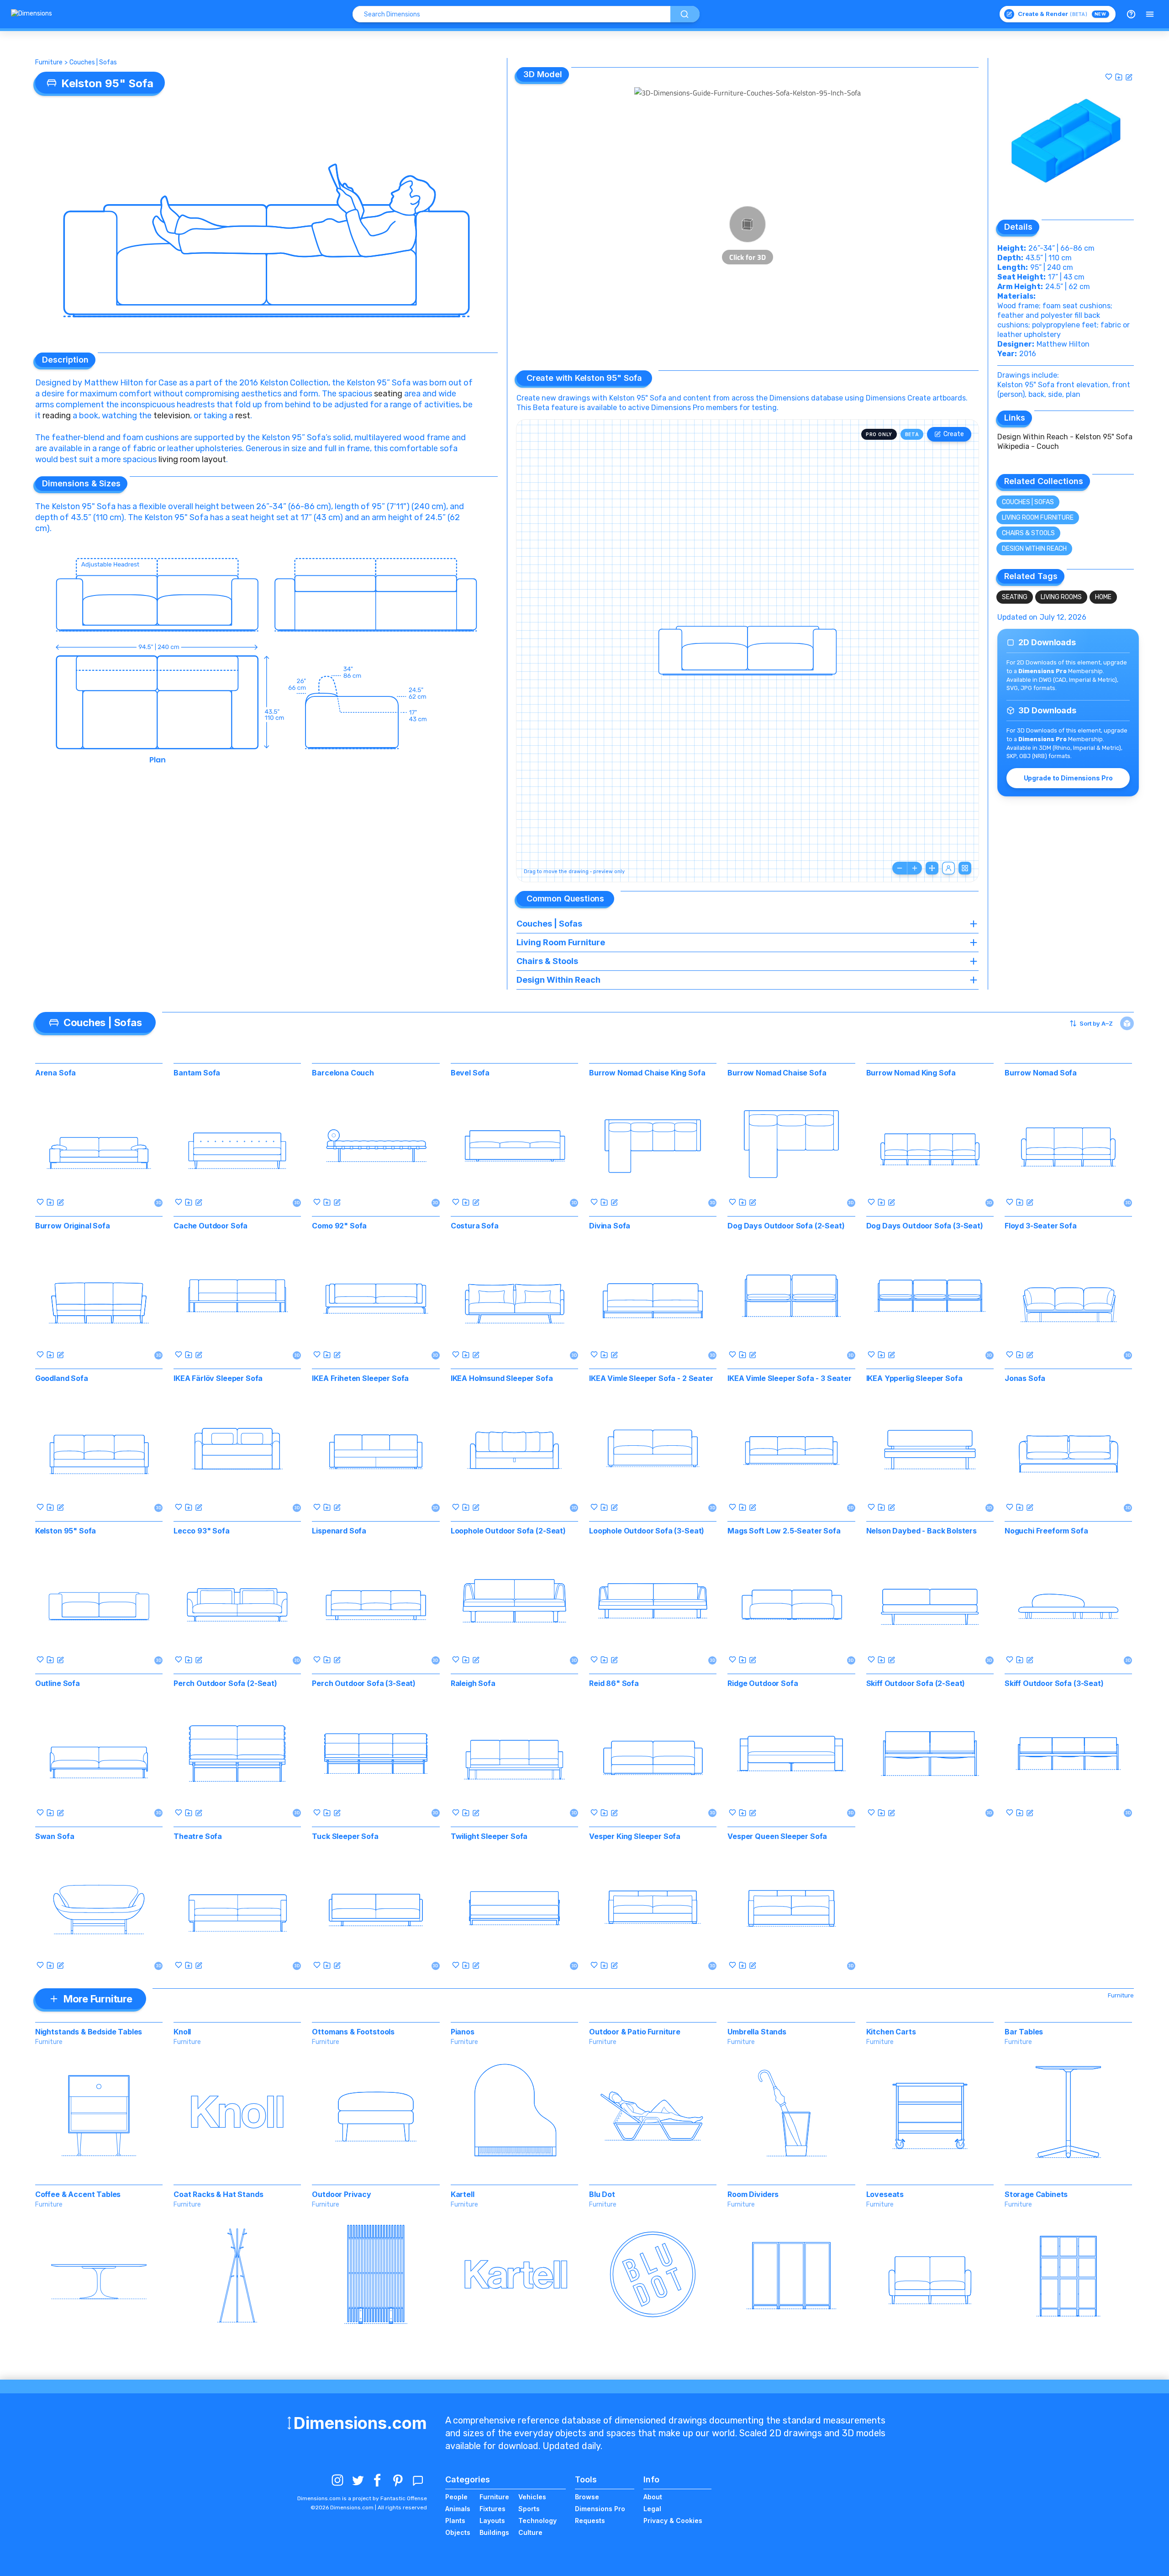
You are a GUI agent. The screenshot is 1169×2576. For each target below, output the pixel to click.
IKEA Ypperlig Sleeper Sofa (914, 1378)
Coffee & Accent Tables (78, 2194)
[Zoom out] (900, 868)
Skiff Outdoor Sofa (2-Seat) (916, 1683)
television (172, 416)
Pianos (463, 2032)
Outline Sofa (58, 1683)
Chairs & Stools (1028, 533)
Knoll (182, 2032)
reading (58, 416)
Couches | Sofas (93, 62)
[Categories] (1150, 14)
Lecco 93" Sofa (202, 1531)
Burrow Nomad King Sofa (911, 1073)
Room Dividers (753, 2194)
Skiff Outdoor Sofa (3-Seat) (1054, 1683)
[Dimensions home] (32, 14)
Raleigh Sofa (473, 1683)
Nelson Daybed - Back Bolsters (922, 1531)
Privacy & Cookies (673, 2521)
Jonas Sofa (1025, 1378)
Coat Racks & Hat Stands (218, 2194)
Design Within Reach (1034, 549)
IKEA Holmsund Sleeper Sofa (502, 1378)
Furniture (49, 62)
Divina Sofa (610, 1226)
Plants (455, 2521)
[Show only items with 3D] (1127, 1023)
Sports (529, 2509)
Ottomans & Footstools (353, 2032)
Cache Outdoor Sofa (211, 1226)
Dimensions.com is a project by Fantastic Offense (362, 2498)
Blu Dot (602, 2194)
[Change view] (965, 868)
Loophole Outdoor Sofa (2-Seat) (508, 1531)
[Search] (685, 14)
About (653, 2497)
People (456, 2497)
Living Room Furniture (1038, 518)
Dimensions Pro (600, 2509)
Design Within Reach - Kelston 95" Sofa (1065, 437)
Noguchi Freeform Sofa (1046, 1531)
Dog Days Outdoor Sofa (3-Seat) (925, 1226)
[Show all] (932, 868)
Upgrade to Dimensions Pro (1068, 778)
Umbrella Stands (757, 2032)
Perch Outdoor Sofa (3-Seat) (364, 1683)
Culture (530, 2532)
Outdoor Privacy (342, 2194)
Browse (587, 2497)
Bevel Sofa (470, 1073)
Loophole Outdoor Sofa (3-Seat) (647, 1531)
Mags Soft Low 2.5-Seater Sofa (784, 1531)
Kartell (463, 2194)
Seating (1015, 597)
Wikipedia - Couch (1028, 446)
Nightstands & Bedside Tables (89, 2032)
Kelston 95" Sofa (66, 1531)
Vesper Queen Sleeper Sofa (777, 1836)
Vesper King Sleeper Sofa (635, 1836)
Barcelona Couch (343, 1073)
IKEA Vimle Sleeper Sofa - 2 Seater (651, 1378)
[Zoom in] (915, 868)
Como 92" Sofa (339, 1226)
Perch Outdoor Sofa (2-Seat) (225, 1683)
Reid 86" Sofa (614, 1683)
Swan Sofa (55, 1836)
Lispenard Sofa (339, 1531)
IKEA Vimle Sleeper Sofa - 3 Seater (790, 1378)
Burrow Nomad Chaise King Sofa (647, 1073)
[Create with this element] (1129, 77)
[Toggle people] (948, 868)
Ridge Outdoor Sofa (763, 1683)
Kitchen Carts (891, 2032)
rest (243, 416)
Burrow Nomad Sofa (1041, 1073)
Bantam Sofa (197, 1073)
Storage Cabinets (1036, 2194)
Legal (652, 2509)
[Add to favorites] (1109, 77)
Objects (458, 2532)
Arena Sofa (55, 1073)
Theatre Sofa (198, 1836)
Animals (458, 2509)
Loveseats (885, 2194)
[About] (1131, 14)
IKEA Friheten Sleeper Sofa (360, 1378)
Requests (590, 2521)
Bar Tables (1024, 2032)
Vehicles (532, 2497)
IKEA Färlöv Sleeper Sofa (218, 1378)
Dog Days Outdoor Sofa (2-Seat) (786, 1226)
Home (1103, 597)
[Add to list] (1119, 77)
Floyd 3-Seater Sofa (1041, 1226)
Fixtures (492, 2509)
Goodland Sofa (62, 1378)
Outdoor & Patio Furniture (635, 2032)
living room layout (192, 459)
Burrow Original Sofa (73, 1226)
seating (388, 394)
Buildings (494, 2532)
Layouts (492, 2521)
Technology (537, 2521)
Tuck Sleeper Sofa (345, 1836)
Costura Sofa (475, 1226)
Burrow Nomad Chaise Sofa (777, 1073)
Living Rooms (1061, 597)
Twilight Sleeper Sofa (489, 1836)
